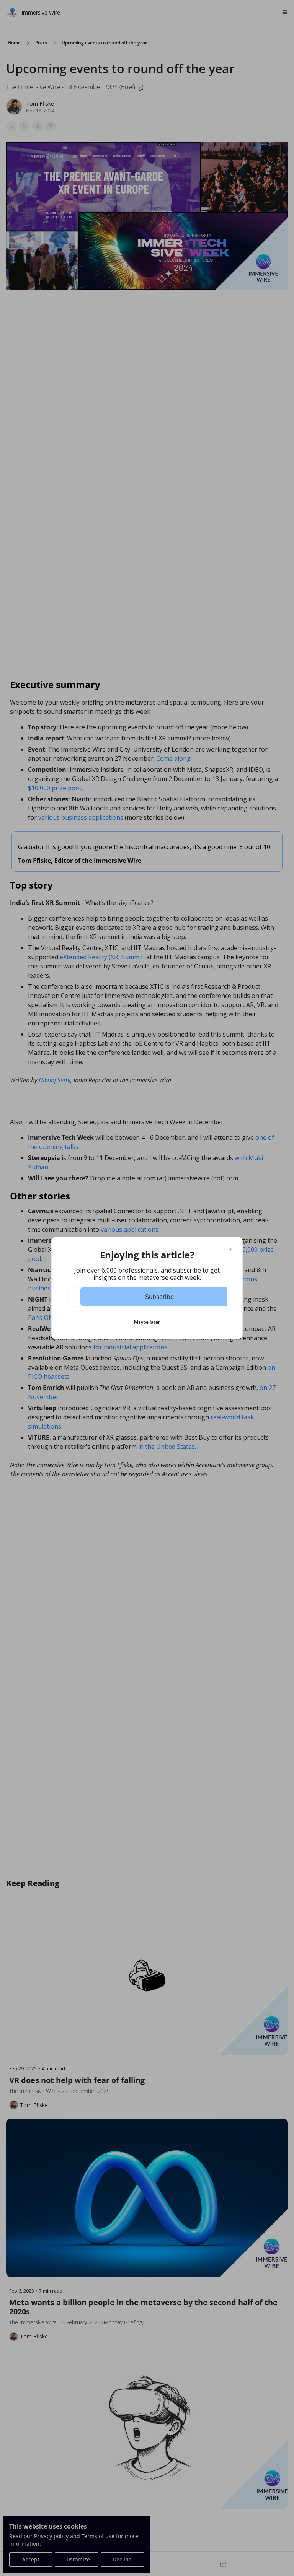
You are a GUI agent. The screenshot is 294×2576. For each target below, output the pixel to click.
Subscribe (159, 1297)
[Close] (230, 1249)
